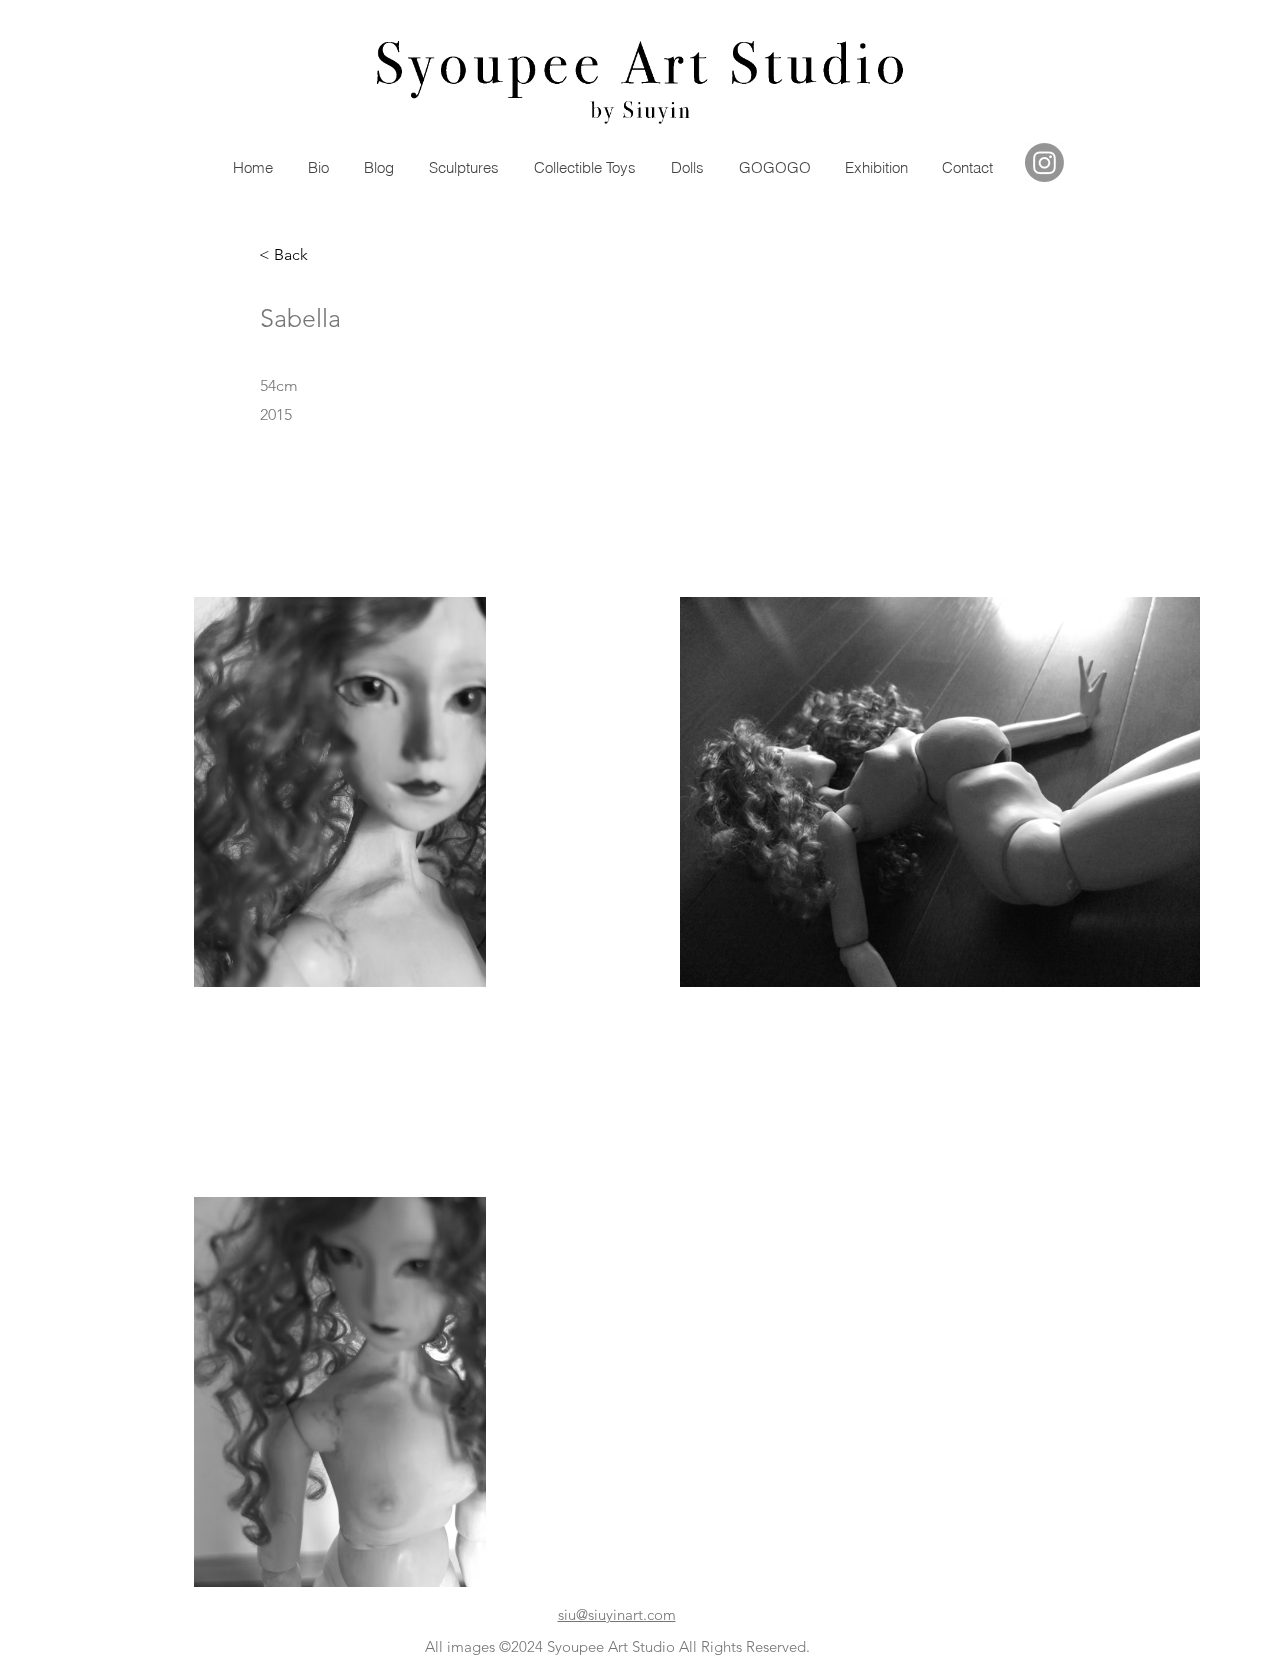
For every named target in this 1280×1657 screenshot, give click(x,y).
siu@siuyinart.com (617, 1614)
